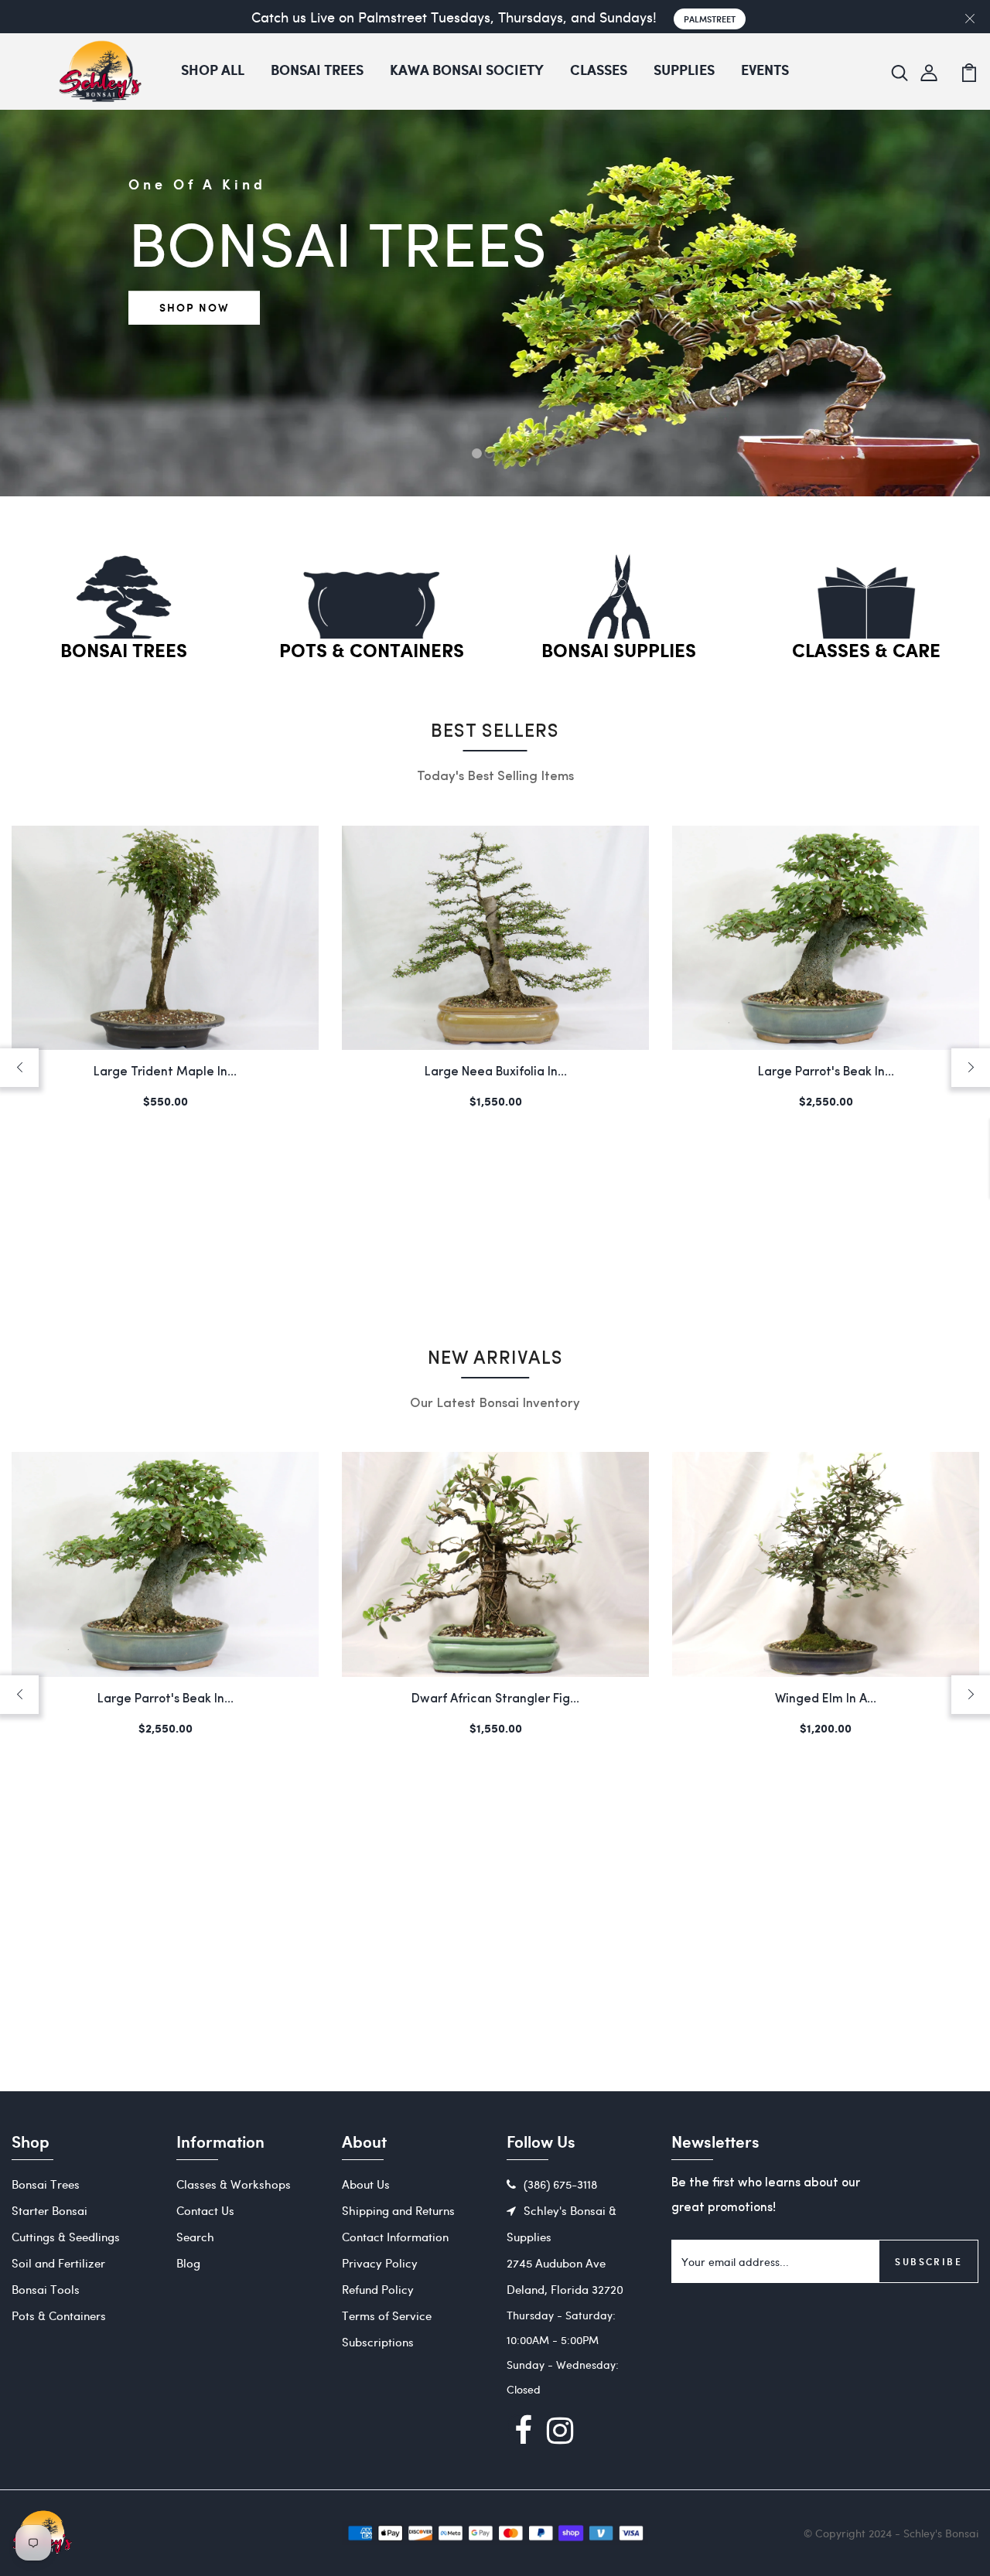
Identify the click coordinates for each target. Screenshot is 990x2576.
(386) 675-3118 (560, 2184)
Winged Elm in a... (495, 1699)
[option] (495, 380)
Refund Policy (378, 2289)
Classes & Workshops (234, 2184)
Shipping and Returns (398, 2210)
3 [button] (502, 454)
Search (195, 2237)
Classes (599, 71)
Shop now (194, 307)
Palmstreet (710, 19)
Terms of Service (387, 2315)
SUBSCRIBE (929, 2261)
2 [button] (490, 454)
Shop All (213, 71)
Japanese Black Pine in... (826, 1699)
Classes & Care (866, 652)
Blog (188, 2263)
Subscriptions (378, 2342)
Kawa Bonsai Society (467, 71)
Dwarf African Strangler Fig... (165, 1699)
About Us (366, 2184)
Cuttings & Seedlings (66, 2237)
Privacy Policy (380, 2263)
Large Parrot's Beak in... (826, 1072)
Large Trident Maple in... (165, 1072)
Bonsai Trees (317, 71)
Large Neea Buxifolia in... (496, 1072)
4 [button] (514, 454)
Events (765, 71)
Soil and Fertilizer (58, 2263)
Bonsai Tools (46, 2289)
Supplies (684, 71)
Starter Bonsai (49, 2210)
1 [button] (477, 454)
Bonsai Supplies (619, 652)
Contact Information (395, 2237)
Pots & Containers (372, 652)
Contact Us (205, 2210)
